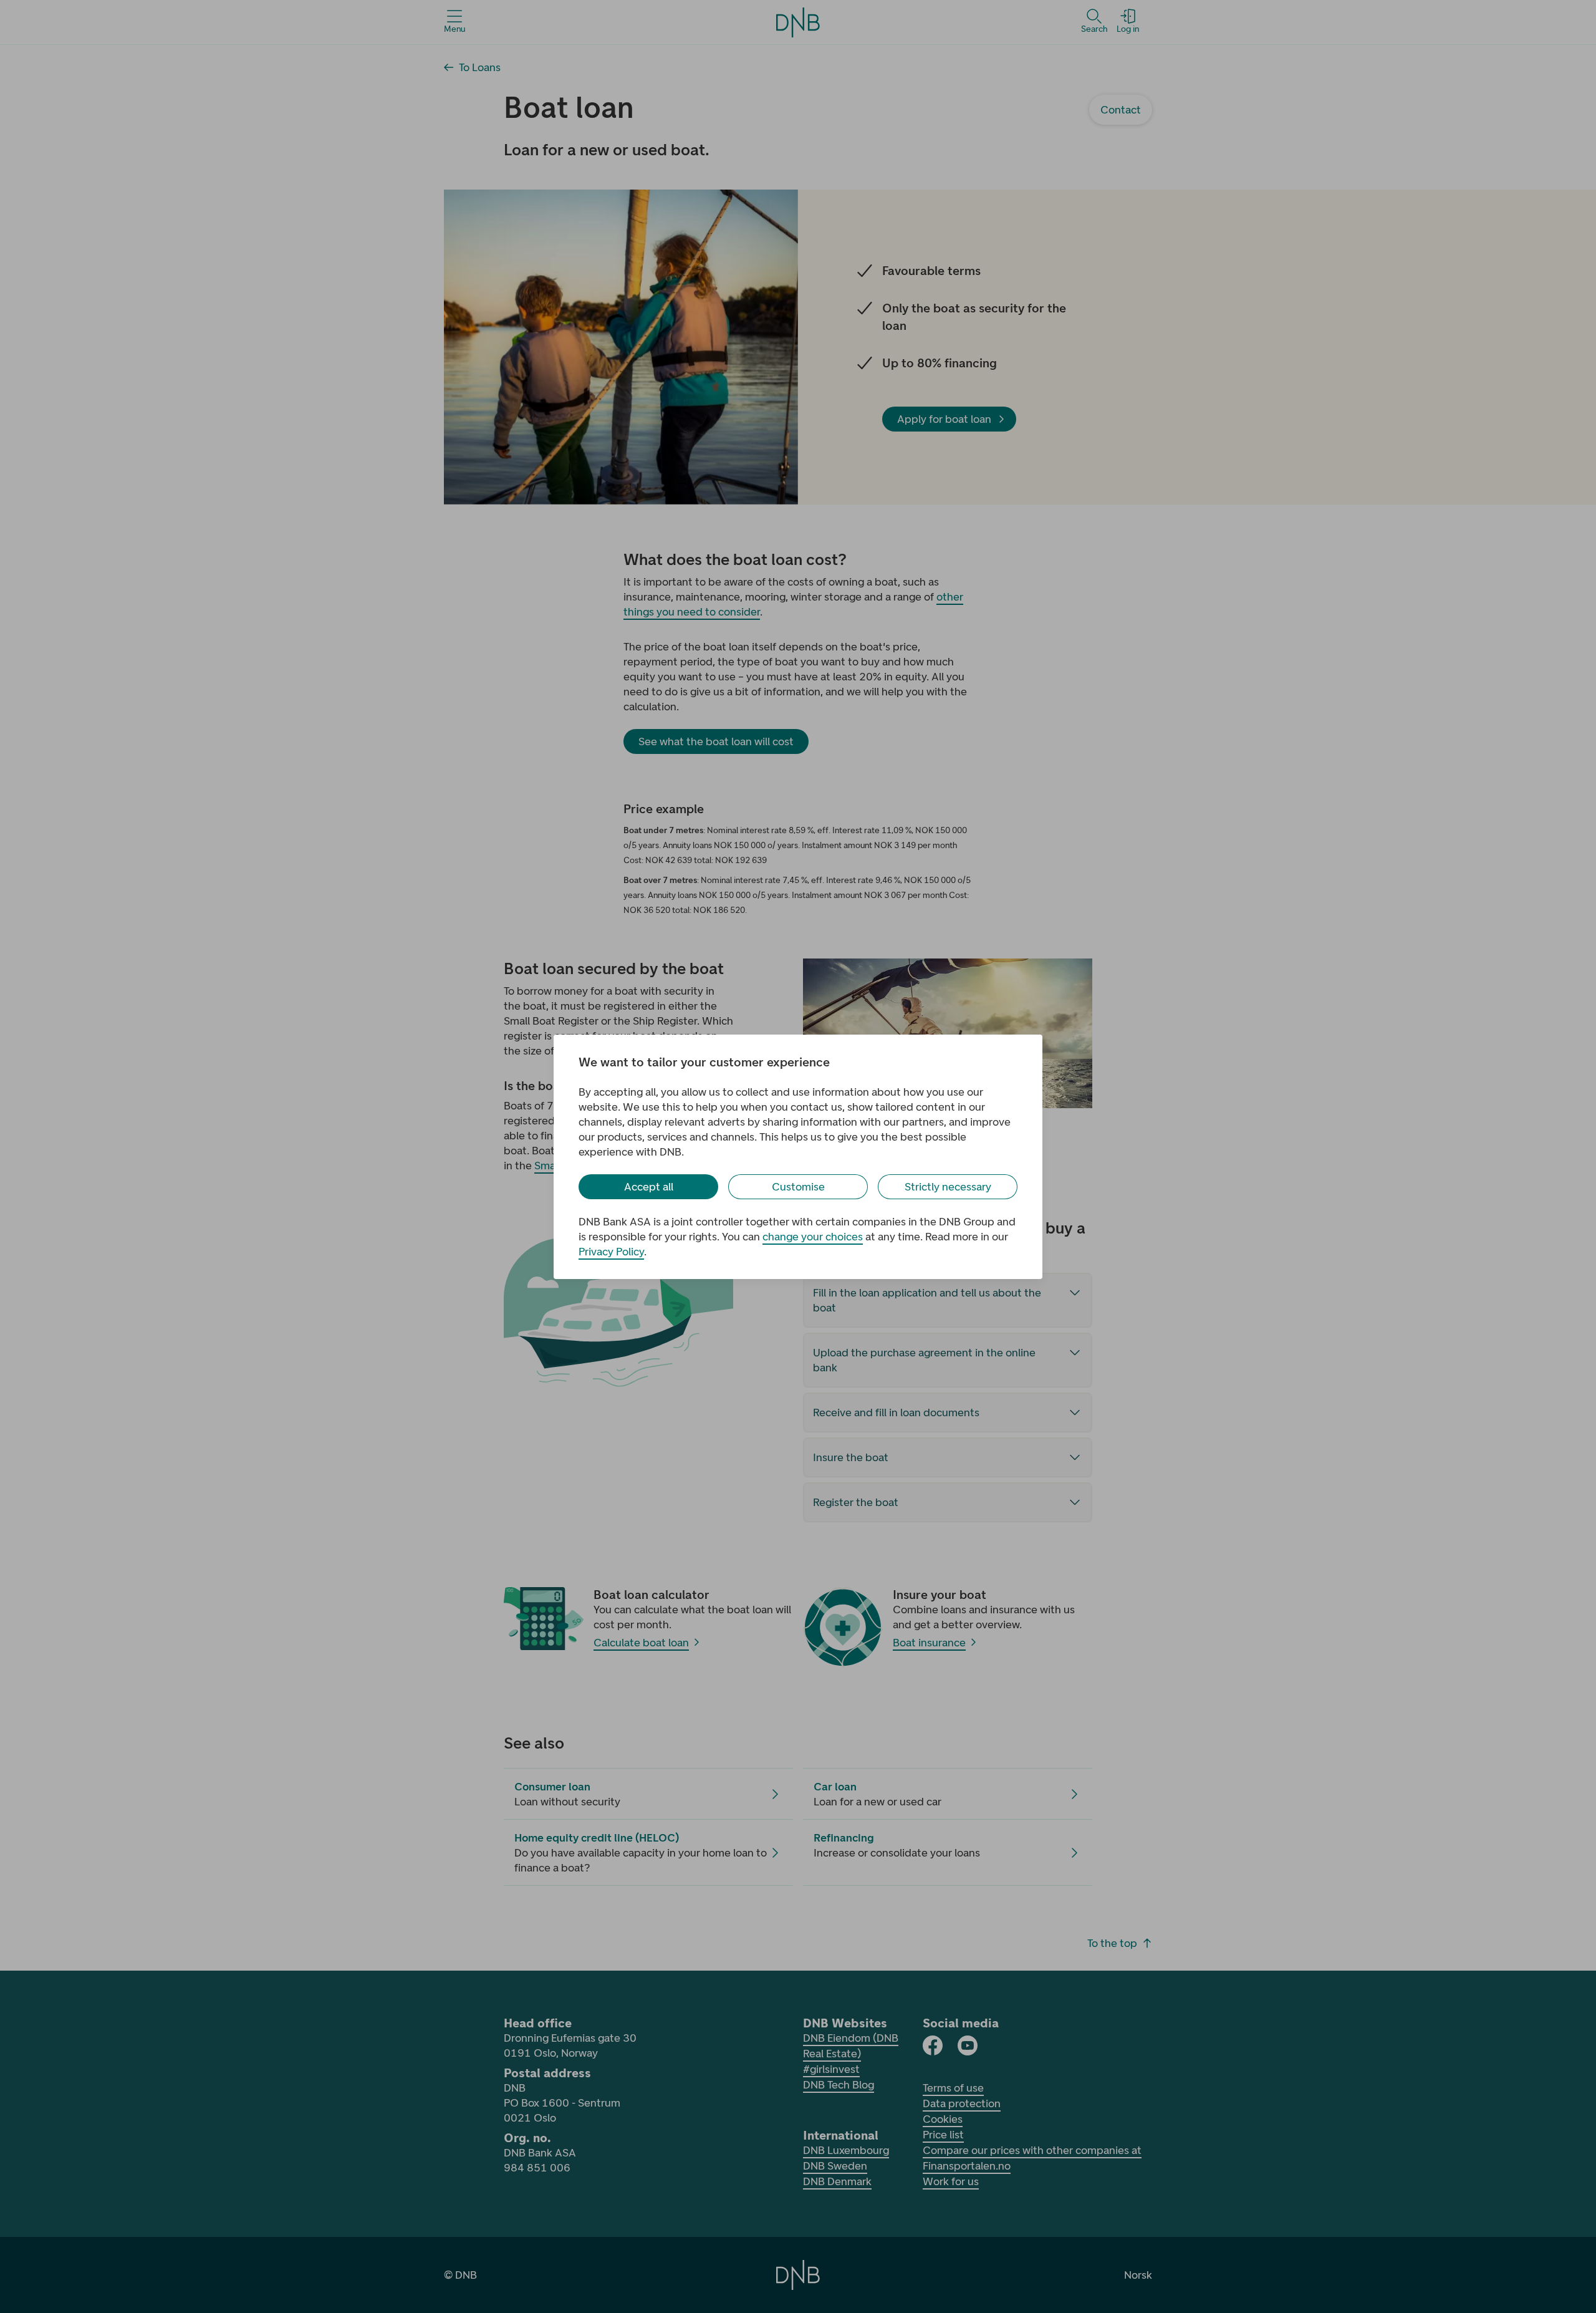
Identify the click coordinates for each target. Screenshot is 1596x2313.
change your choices (813, 1237)
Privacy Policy (611, 1252)
